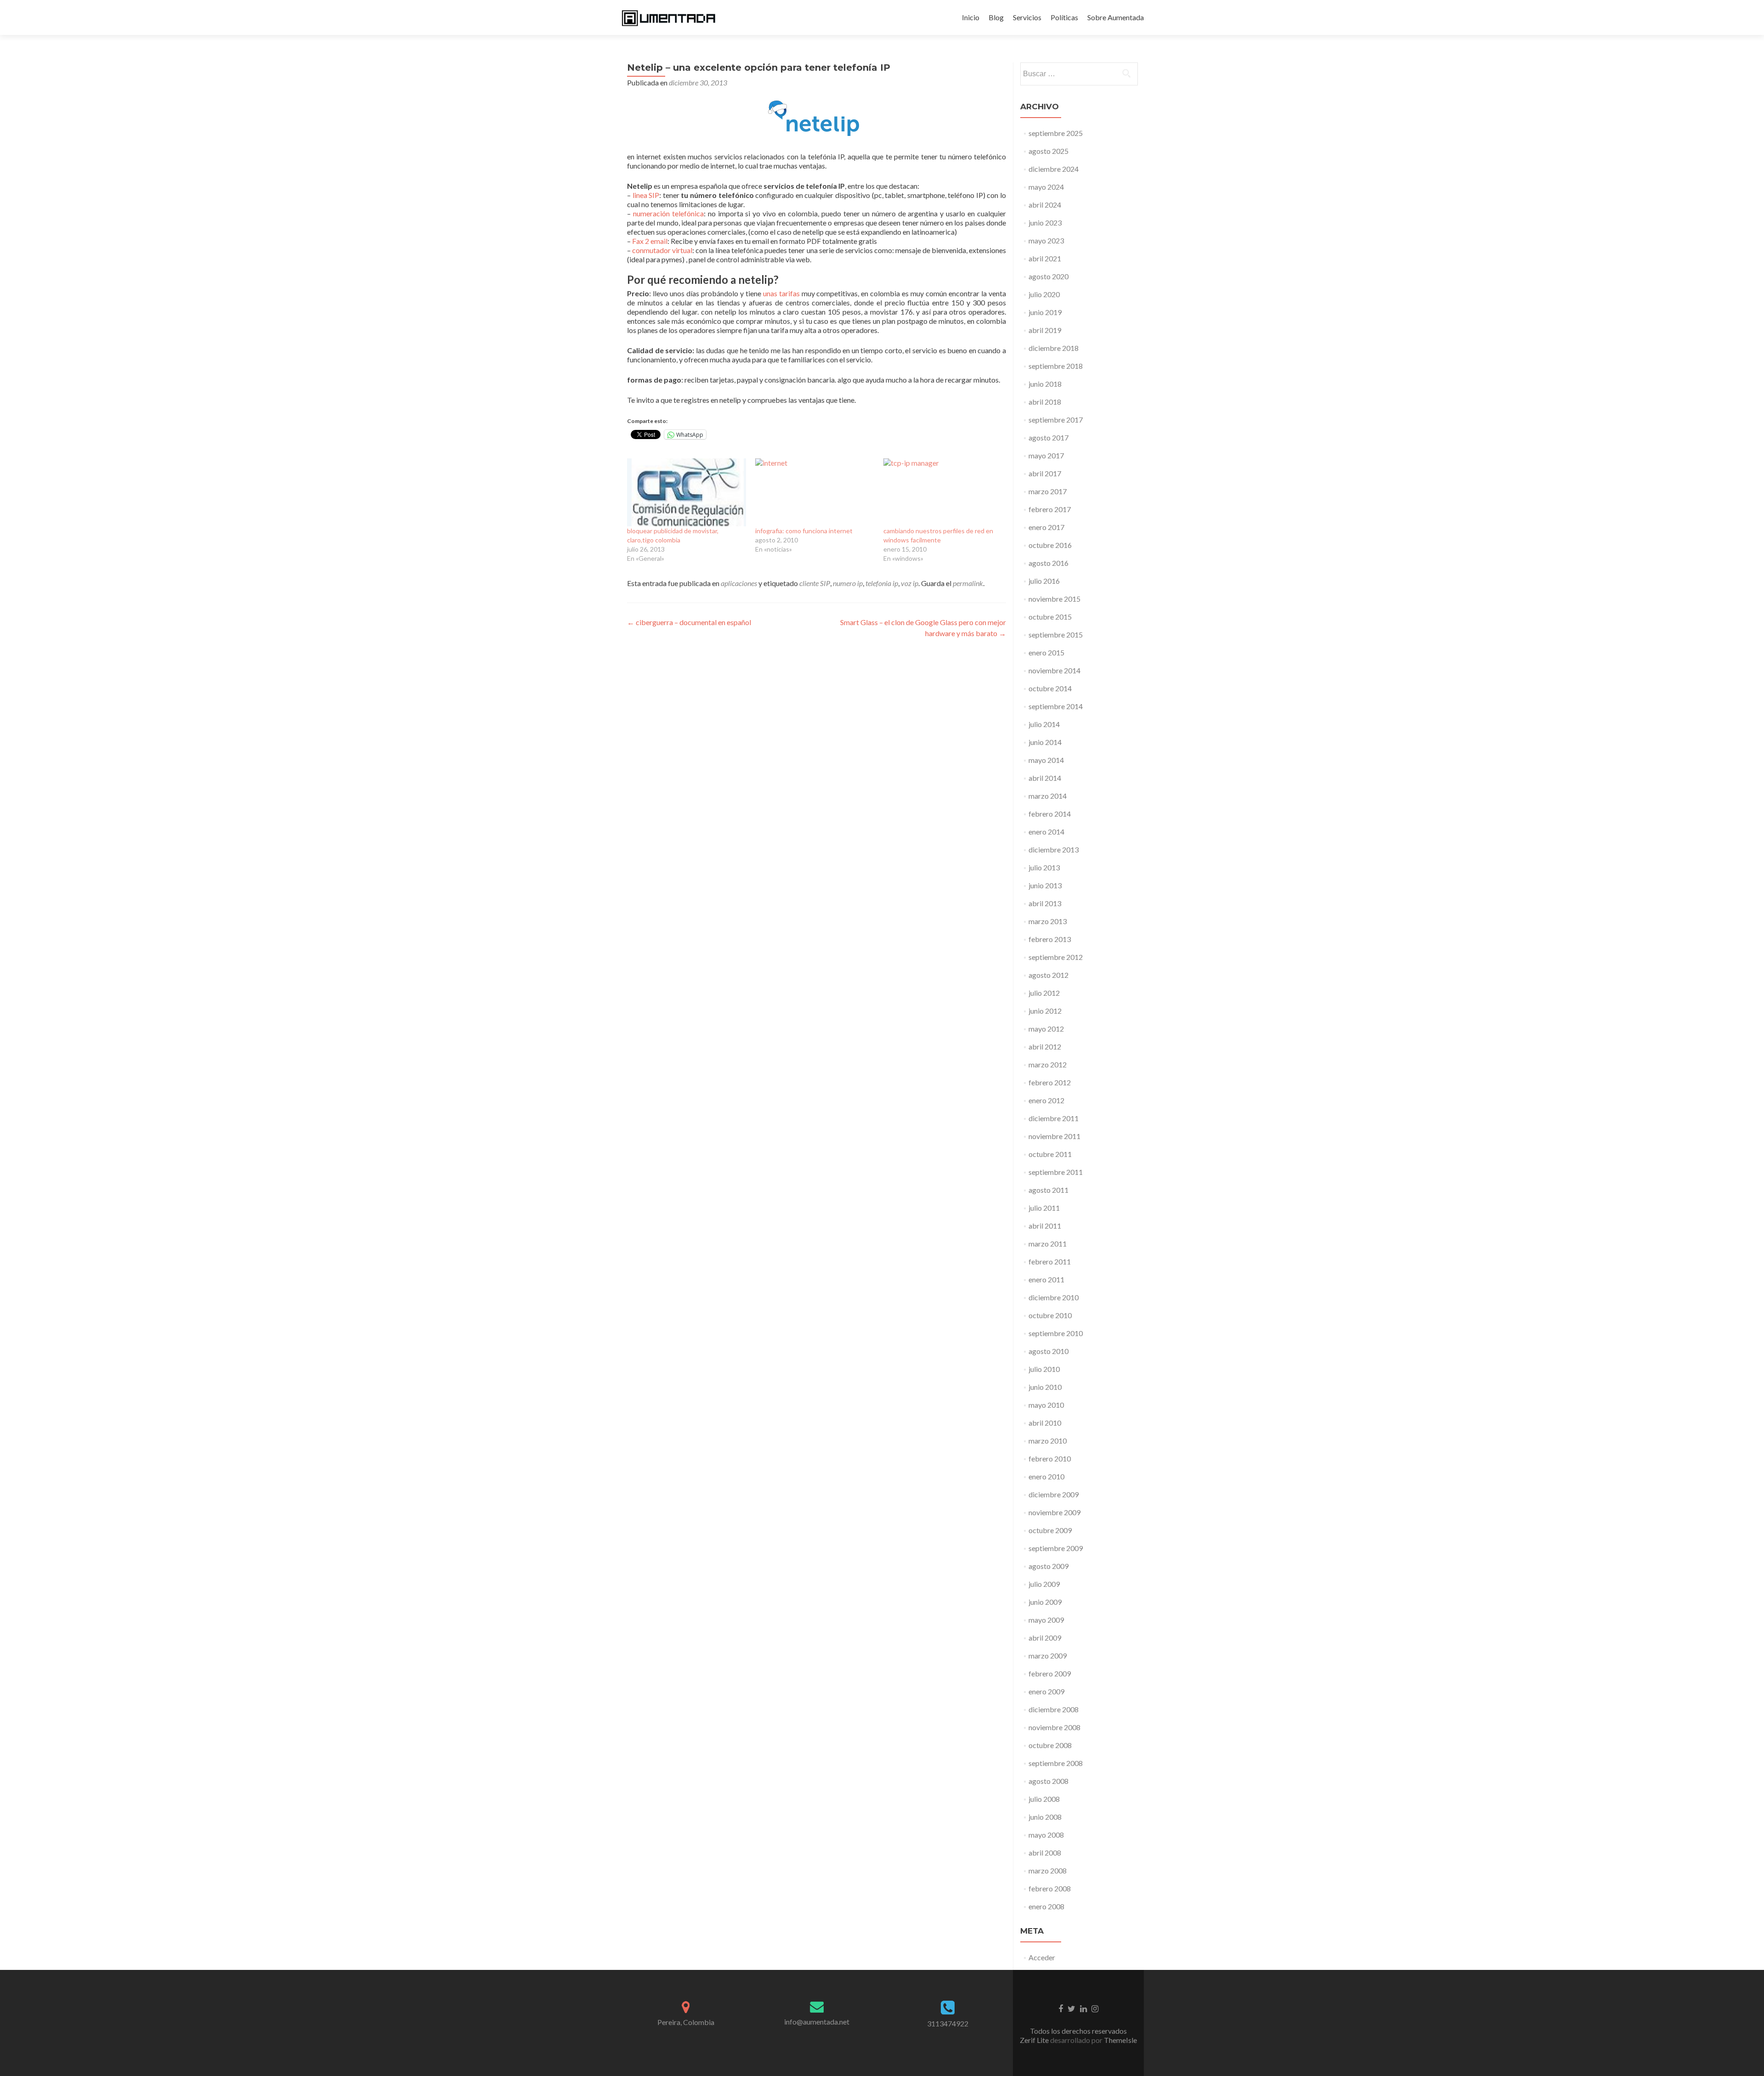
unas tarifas (781, 293)
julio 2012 (1044, 993)
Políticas (1064, 17)
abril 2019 (1045, 330)
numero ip (848, 583)
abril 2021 (1045, 258)
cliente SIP (815, 583)
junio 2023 (1045, 223)
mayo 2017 (1046, 455)
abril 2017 (1045, 473)
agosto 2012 (1049, 975)
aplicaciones (739, 583)
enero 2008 (1046, 1906)
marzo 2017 (1048, 491)
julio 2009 (1044, 1584)
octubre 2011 (1050, 1154)
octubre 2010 (1050, 1315)
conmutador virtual (662, 250)
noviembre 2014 (1054, 670)
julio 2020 (1044, 294)
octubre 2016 (1050, 545)
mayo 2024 (1046, 187)
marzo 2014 (1048, 796)
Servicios (1027, 17)
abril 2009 (1045, 1638)
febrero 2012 (1050, 1082)
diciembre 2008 (1054, 1709)
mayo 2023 (1046, 240)
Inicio (971, 17)
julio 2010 (1044, 1369)
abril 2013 (1045, 903)
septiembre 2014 (1056, 706)
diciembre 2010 (1054, 1297)
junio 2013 (1045, 885)
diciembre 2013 (1054, 849)
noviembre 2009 (1054, 1512)
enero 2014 (1046, 832)
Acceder (1042, 1957)
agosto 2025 (1049, 151)
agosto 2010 (1049, 1351)
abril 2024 (1045, 205)
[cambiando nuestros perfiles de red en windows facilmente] (943, 492)
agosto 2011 (1049, 1190)
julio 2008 (1044, 1799)
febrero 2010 (1050, 1458)
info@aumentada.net (817, 2022)
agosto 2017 (1049, 437)
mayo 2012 (1046, 1029)
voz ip (910, 583)
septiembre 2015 (1056, 635)
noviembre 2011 (1054, 1136)
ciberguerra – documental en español (689, 622)
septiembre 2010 (1056, 1333)
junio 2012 (1045, 1011)
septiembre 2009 (1056, 1548)
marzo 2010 (1048, 1441)
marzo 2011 (1048, 1244)
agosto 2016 (1049, 563)
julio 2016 (1044, 581)
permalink (968, 583)
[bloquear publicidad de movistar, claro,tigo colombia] (687, 492)
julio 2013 (1044, 867)
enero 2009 (1046, 1691)
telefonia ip (882, 583)
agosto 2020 (1049, 276)
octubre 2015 (1050, 617)
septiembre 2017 (1056, 420)
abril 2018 (1045, 402)
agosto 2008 (1049, 1781)
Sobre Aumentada (1116, 17)
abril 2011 (1045, 1226)
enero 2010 (1046, 1476)
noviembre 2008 (1054, 1727)
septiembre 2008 (1056, 1763)
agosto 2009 (1049, 1566)
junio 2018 (1045, 384)
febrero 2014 (1050, 814)
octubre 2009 (1050, 1530)
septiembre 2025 (1056, 133)
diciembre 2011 (1054, 1118)
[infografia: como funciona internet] (815, 492)
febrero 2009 (1050, 1673)
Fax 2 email (650, 241)
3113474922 (948, 2023)
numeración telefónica (668, 213)
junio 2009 (1045, 1602)
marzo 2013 (1048, 921)
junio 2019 (1045, 312)
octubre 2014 (1050, 688)
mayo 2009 (1046, 1620)
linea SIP (646, 195)
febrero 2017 (1050, 509)
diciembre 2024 (1054, 169)
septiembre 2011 (1056, 1172)
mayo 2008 (1046, 1835)
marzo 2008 (1048, 1870)
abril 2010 (1045, 1423)
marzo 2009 (1048, 1656)
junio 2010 (1045, 1387)
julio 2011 (1044, 1208)
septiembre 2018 (1056, 366)
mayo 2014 (1046, 760)
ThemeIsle (1120, 2040)
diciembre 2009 (1054, 1494)
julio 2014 (1044, 724)
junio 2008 (1045, 1817)
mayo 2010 (1046, 1405)
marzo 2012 (1048, 1064)
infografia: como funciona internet (804, 531)
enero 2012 (1046, 1100)
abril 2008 (1045, 1853)
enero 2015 (1046, 652)
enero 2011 (1046, 1279)
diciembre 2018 (1054, 348)
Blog (996, 17)
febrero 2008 (1050, 1888)
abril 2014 (1045, 778)
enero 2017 (1046, 527)
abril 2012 (1045, 1046)
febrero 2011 (1050, 1261)
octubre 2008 (1050, 1745)
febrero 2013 (1050, 939)
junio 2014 (1045, 742)
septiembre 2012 (1056, 957)
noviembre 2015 (1054, 599)
